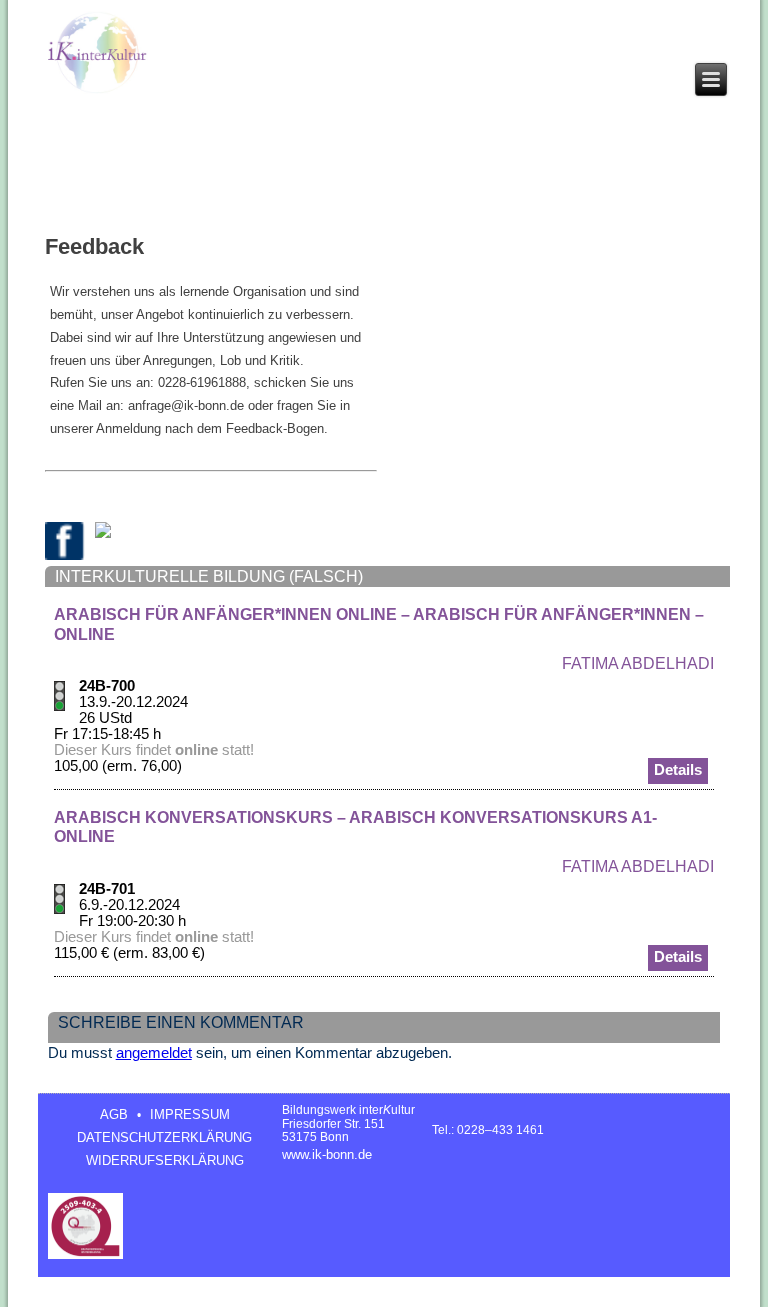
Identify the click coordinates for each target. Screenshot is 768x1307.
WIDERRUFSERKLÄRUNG (165, 1160)
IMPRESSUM (190, 1114)
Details (678, 770)
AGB (114, 1114)
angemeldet (154, 1053)
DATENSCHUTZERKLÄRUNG (164, 1137)
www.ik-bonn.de (327, 1154)
